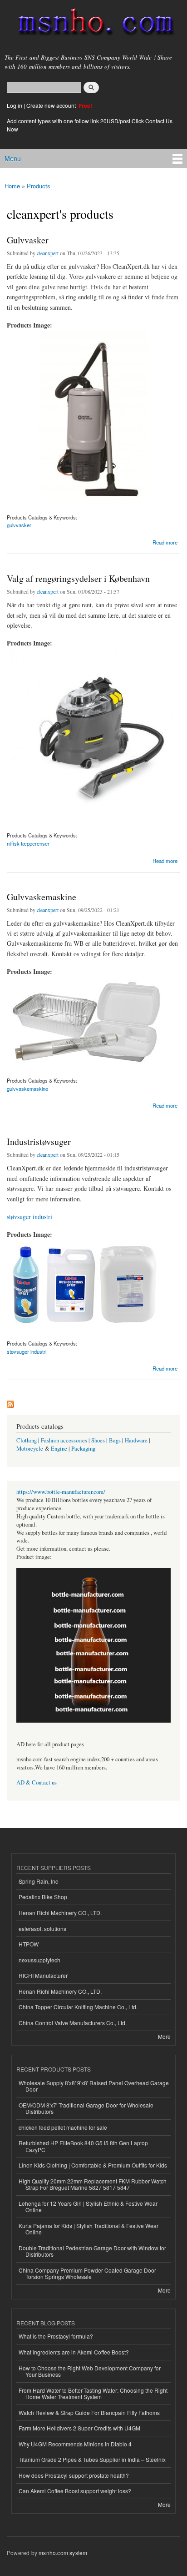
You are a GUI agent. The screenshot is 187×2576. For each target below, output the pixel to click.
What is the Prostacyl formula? (56, 2336)
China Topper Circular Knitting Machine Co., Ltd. (78, 2007)
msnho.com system (63, 2553)
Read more (165, 542)
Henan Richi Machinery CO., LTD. (60, 1913)
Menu (13, 158)
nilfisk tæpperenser (28, 843)
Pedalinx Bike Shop (43, 1897)
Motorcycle (30, 1449)
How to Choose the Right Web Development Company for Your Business (90, 2371)
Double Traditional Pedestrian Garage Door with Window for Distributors (92, 2251)
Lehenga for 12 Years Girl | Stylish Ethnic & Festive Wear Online (88, 2206)
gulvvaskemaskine (27, 1089)
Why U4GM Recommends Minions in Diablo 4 (75, 2444)
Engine (59, 1449)
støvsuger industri (30, 1217)
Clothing (27, 1440)
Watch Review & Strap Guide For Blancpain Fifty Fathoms (89, 2412)
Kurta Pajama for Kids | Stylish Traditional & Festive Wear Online (89, 2229)
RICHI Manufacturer (43, 1975)
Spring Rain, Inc (38, 1881)
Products (39, 186)
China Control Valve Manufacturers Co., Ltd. (73, 2023)
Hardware (136, 1440)
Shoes (98, 1440)
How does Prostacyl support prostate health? (74, 2475)
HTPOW (29, 1944)
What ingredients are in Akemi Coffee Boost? (74, 2352)
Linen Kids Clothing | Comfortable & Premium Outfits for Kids (93, 2165)
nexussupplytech (39, 1960)
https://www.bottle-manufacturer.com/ (61, 1492)
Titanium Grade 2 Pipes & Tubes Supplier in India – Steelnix (92, 2459)
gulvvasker (19, 525)
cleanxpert (48, 253)
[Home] (92, 24)
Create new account (52, 105)
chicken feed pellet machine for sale (63, 2127)
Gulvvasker (28, 240)
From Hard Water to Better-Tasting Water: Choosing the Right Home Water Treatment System (93, 2393)
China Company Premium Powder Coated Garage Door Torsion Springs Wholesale (87, 2273)
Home (12, 186)
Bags (115, 1440)
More (164, 2036)
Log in (15, 105)
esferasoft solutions (42, 1928)
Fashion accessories (64, 1440)
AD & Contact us (37, 1782)
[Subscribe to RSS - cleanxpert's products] (10, 1402)
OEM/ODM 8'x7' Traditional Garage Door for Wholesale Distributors (86, 2108)
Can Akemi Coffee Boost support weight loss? (75, 2491)
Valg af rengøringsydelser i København (78, 578)
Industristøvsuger (39, 1142)
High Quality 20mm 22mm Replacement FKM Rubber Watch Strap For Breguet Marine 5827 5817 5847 (93, 2184)
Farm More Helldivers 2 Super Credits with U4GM (79, 2428)
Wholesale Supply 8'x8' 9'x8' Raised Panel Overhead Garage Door (94, 2086)
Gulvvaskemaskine (42, 897)
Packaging (83, 1449)
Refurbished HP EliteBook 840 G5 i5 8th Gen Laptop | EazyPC (85, 2146)
